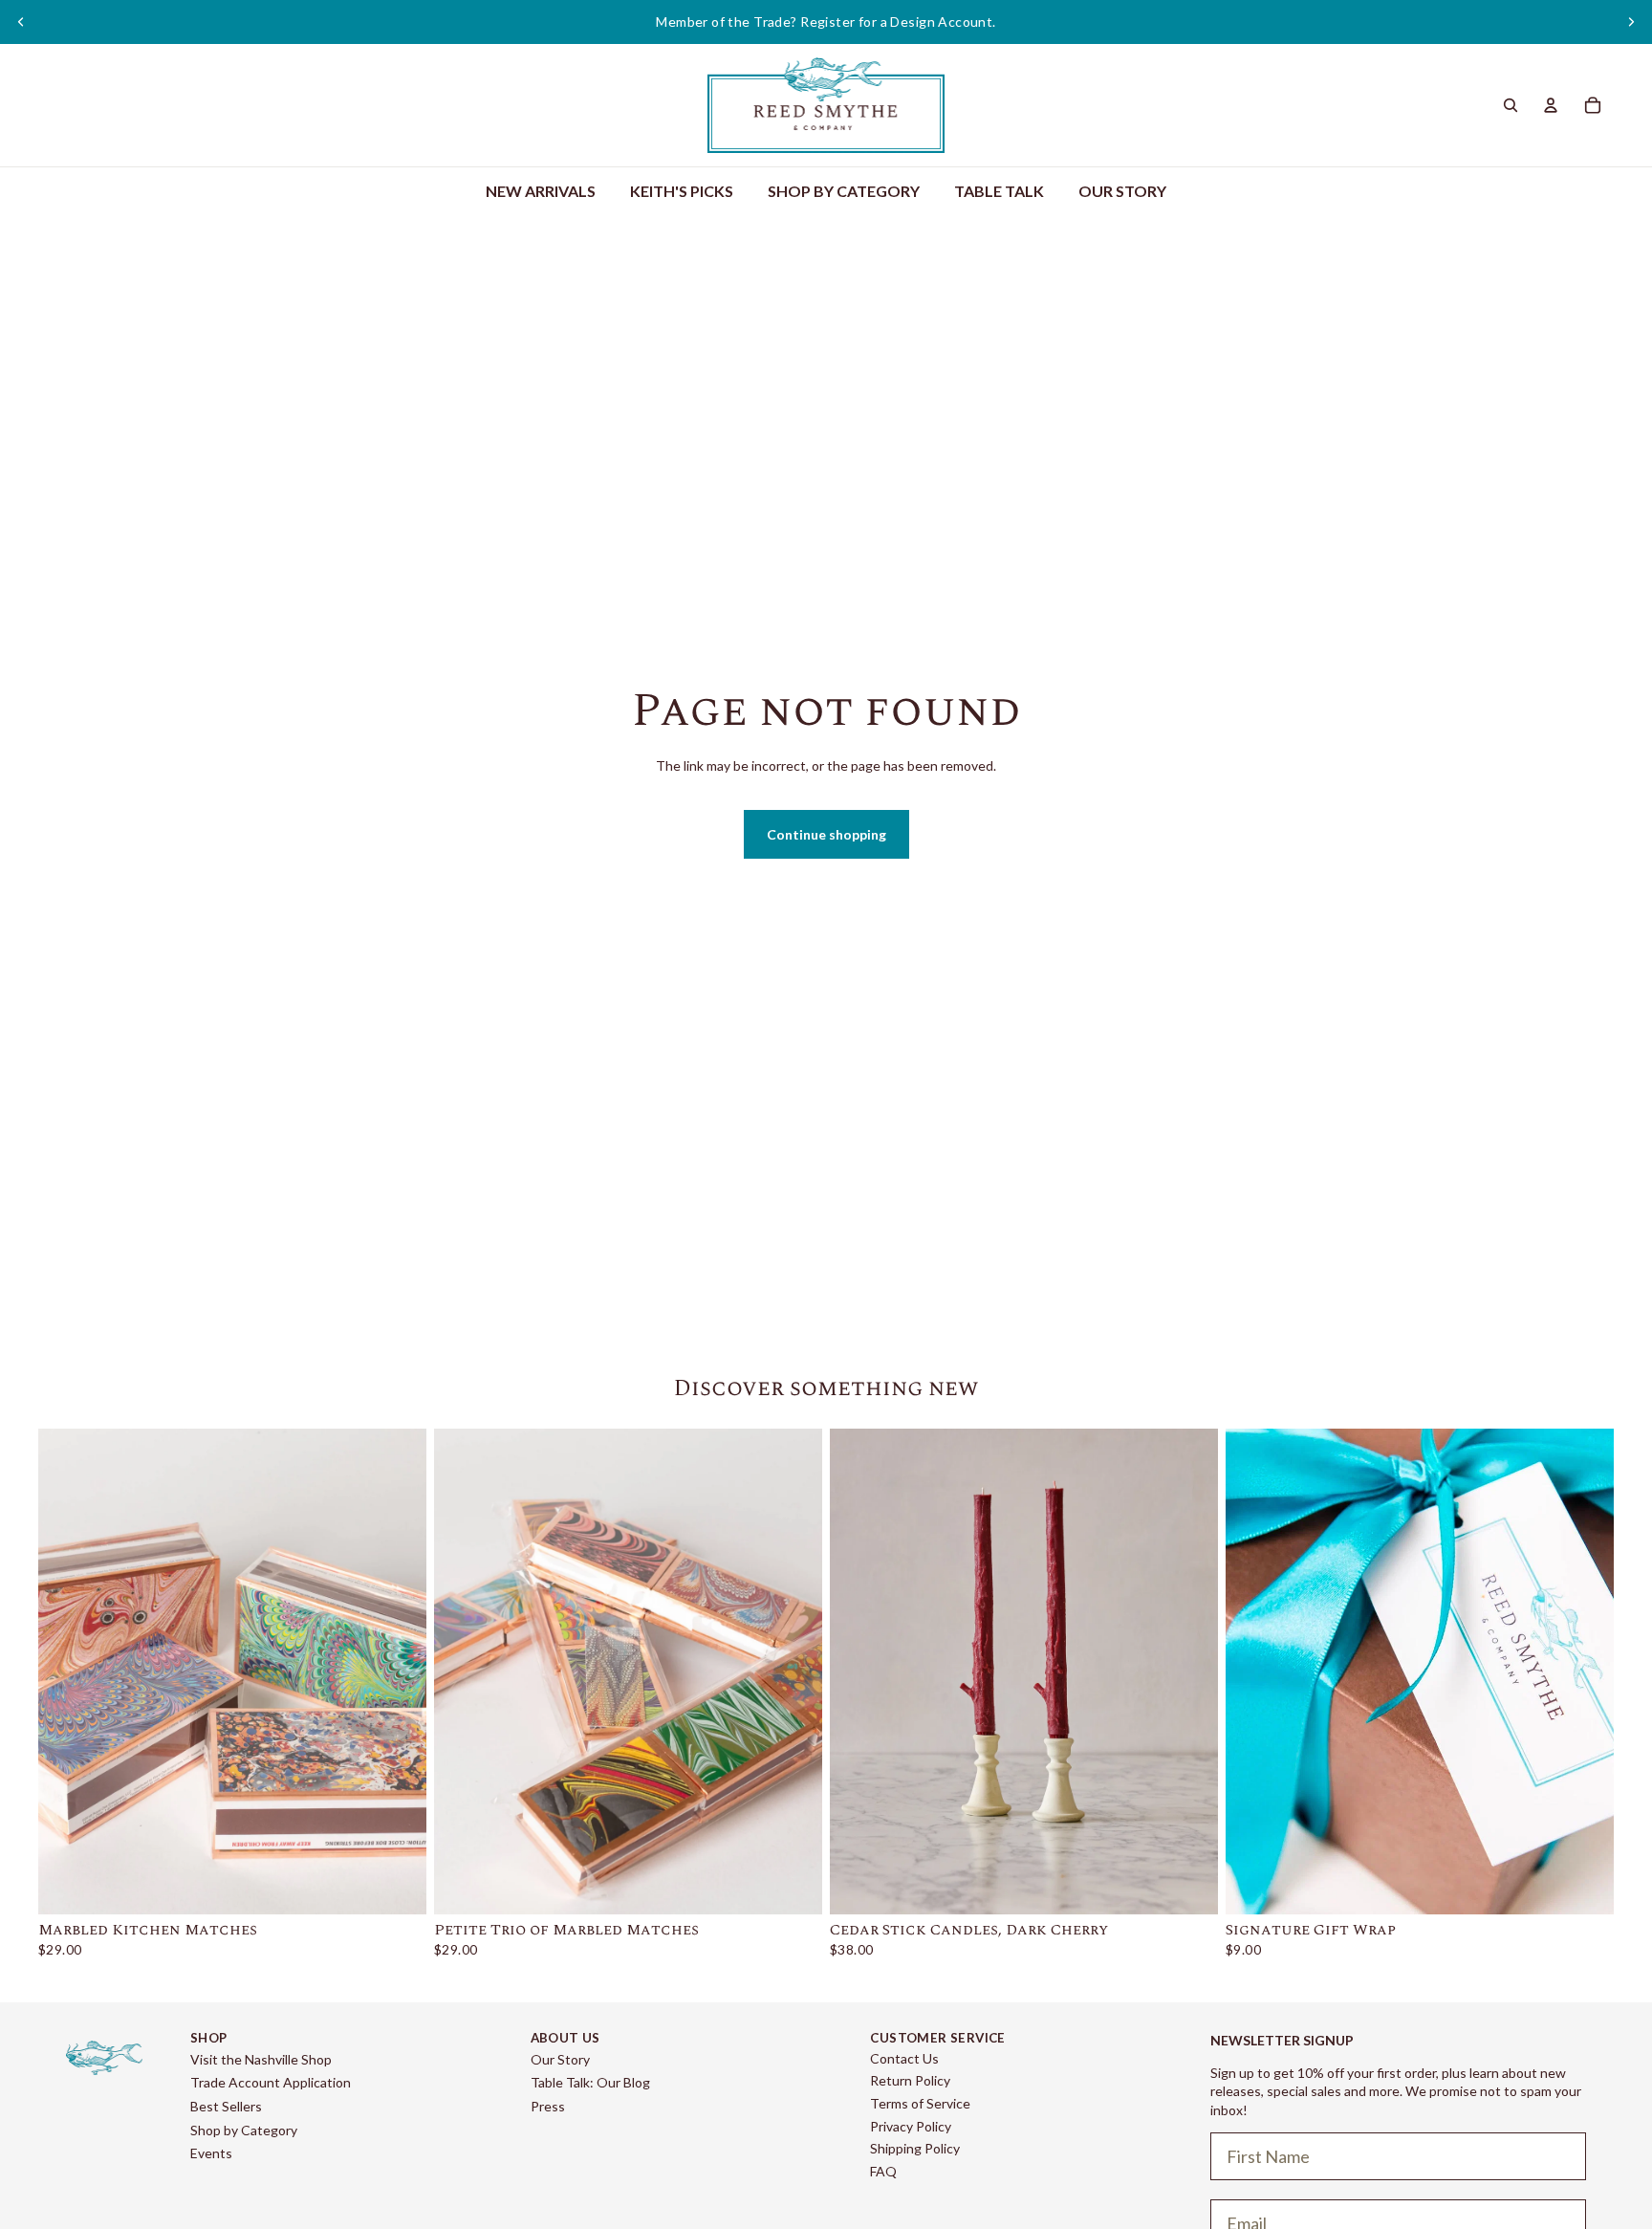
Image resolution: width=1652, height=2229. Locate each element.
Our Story (560, 2059)
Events (211, 2153)
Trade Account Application (271, 2082)
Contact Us (904, 2058)
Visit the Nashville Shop (261, 2059)
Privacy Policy (911, 2126)
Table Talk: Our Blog (590, 2082)
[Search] (1511, 105)
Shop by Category (244, 2130)
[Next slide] (1631, 22)
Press (548, 2106)
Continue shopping (826, 834)
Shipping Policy (915, 2148)
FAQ (883, 2171)
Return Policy (910, 2080)
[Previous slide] (21, 22)
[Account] (1551, 105)
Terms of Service (920, 2103)
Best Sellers (226, 2106)
